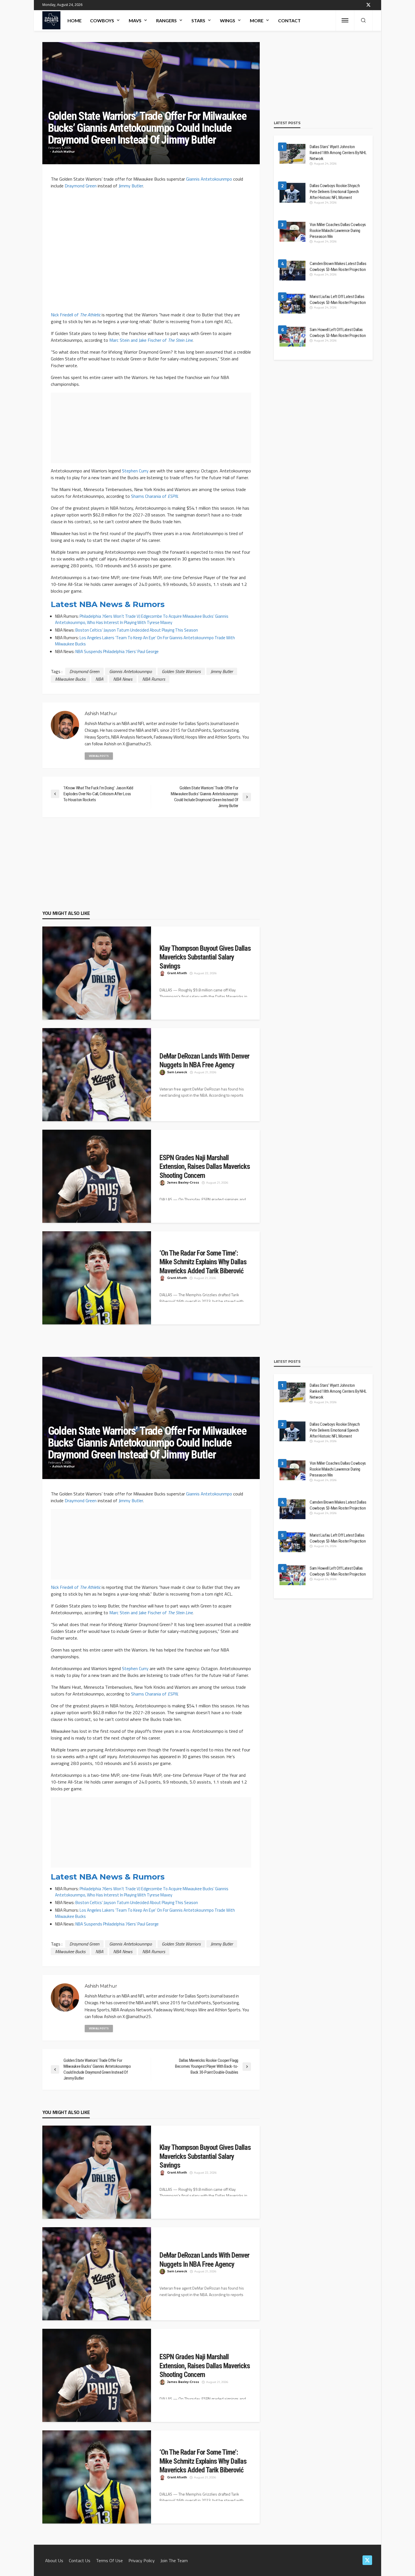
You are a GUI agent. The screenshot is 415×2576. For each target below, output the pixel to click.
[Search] (363, 21)
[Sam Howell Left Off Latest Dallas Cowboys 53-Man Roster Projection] (292, 337)
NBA (99, 679)
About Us (54, 2560)
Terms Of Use (109, 2560)
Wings (228, 20)
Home (75, 20)
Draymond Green (81, 186)
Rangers (166, 20)
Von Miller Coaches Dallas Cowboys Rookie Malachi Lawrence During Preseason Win (338, 231)
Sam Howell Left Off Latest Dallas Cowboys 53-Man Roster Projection (338, 333)
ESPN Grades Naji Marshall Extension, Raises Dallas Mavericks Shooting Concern (205, 1167)
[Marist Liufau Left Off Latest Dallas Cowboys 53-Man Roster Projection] (292, 304)
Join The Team (174, 2560)
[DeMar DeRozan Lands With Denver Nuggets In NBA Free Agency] (97, 1077)
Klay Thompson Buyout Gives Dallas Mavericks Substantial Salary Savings (205, 957)
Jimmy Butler (131, 186)
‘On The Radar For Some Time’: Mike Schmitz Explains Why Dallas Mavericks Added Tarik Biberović (203, 1262)
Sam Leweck (177, 1072)
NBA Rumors (154, 679)
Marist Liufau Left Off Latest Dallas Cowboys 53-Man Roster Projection (338, 300)
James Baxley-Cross (183, 1183)
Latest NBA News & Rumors (108, 604)
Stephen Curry (135, 471)
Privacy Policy (142, 2560)
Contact (289, 20)
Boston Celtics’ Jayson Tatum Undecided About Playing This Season (137, 630)
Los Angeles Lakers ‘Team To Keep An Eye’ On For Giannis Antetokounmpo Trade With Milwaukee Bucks (145, 641)
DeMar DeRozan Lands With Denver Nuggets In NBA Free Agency (204, 1061)
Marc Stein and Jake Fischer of (151, 340)
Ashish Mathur (64, 152)
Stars (198, 20)
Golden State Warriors (181, 671)
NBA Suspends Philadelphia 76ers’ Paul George (117, 651)
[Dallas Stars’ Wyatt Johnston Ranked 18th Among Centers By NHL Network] (292, 154)
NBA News (123, 679)
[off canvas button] (345, 20)
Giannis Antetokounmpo (209, 179)
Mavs (135, 20)
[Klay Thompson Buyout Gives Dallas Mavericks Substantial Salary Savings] (97, 976)
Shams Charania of (154, 496)
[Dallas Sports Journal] (51, 20)
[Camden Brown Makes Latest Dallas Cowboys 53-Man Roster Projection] (292, 271)
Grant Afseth (177, 973)
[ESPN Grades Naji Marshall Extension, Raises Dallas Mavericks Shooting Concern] (97, 1179)
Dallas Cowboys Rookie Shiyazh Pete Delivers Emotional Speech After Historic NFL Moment (335, 192)
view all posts (99, 756)
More (257, 20)
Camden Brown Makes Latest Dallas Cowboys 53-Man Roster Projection (338, 267)
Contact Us (80, 2560)
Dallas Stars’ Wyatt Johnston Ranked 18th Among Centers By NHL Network (338, 153)
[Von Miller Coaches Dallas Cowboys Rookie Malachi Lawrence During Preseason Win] (292, 232)
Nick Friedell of (76, 315)
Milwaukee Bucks (70, 679)
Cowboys (102, 20)
